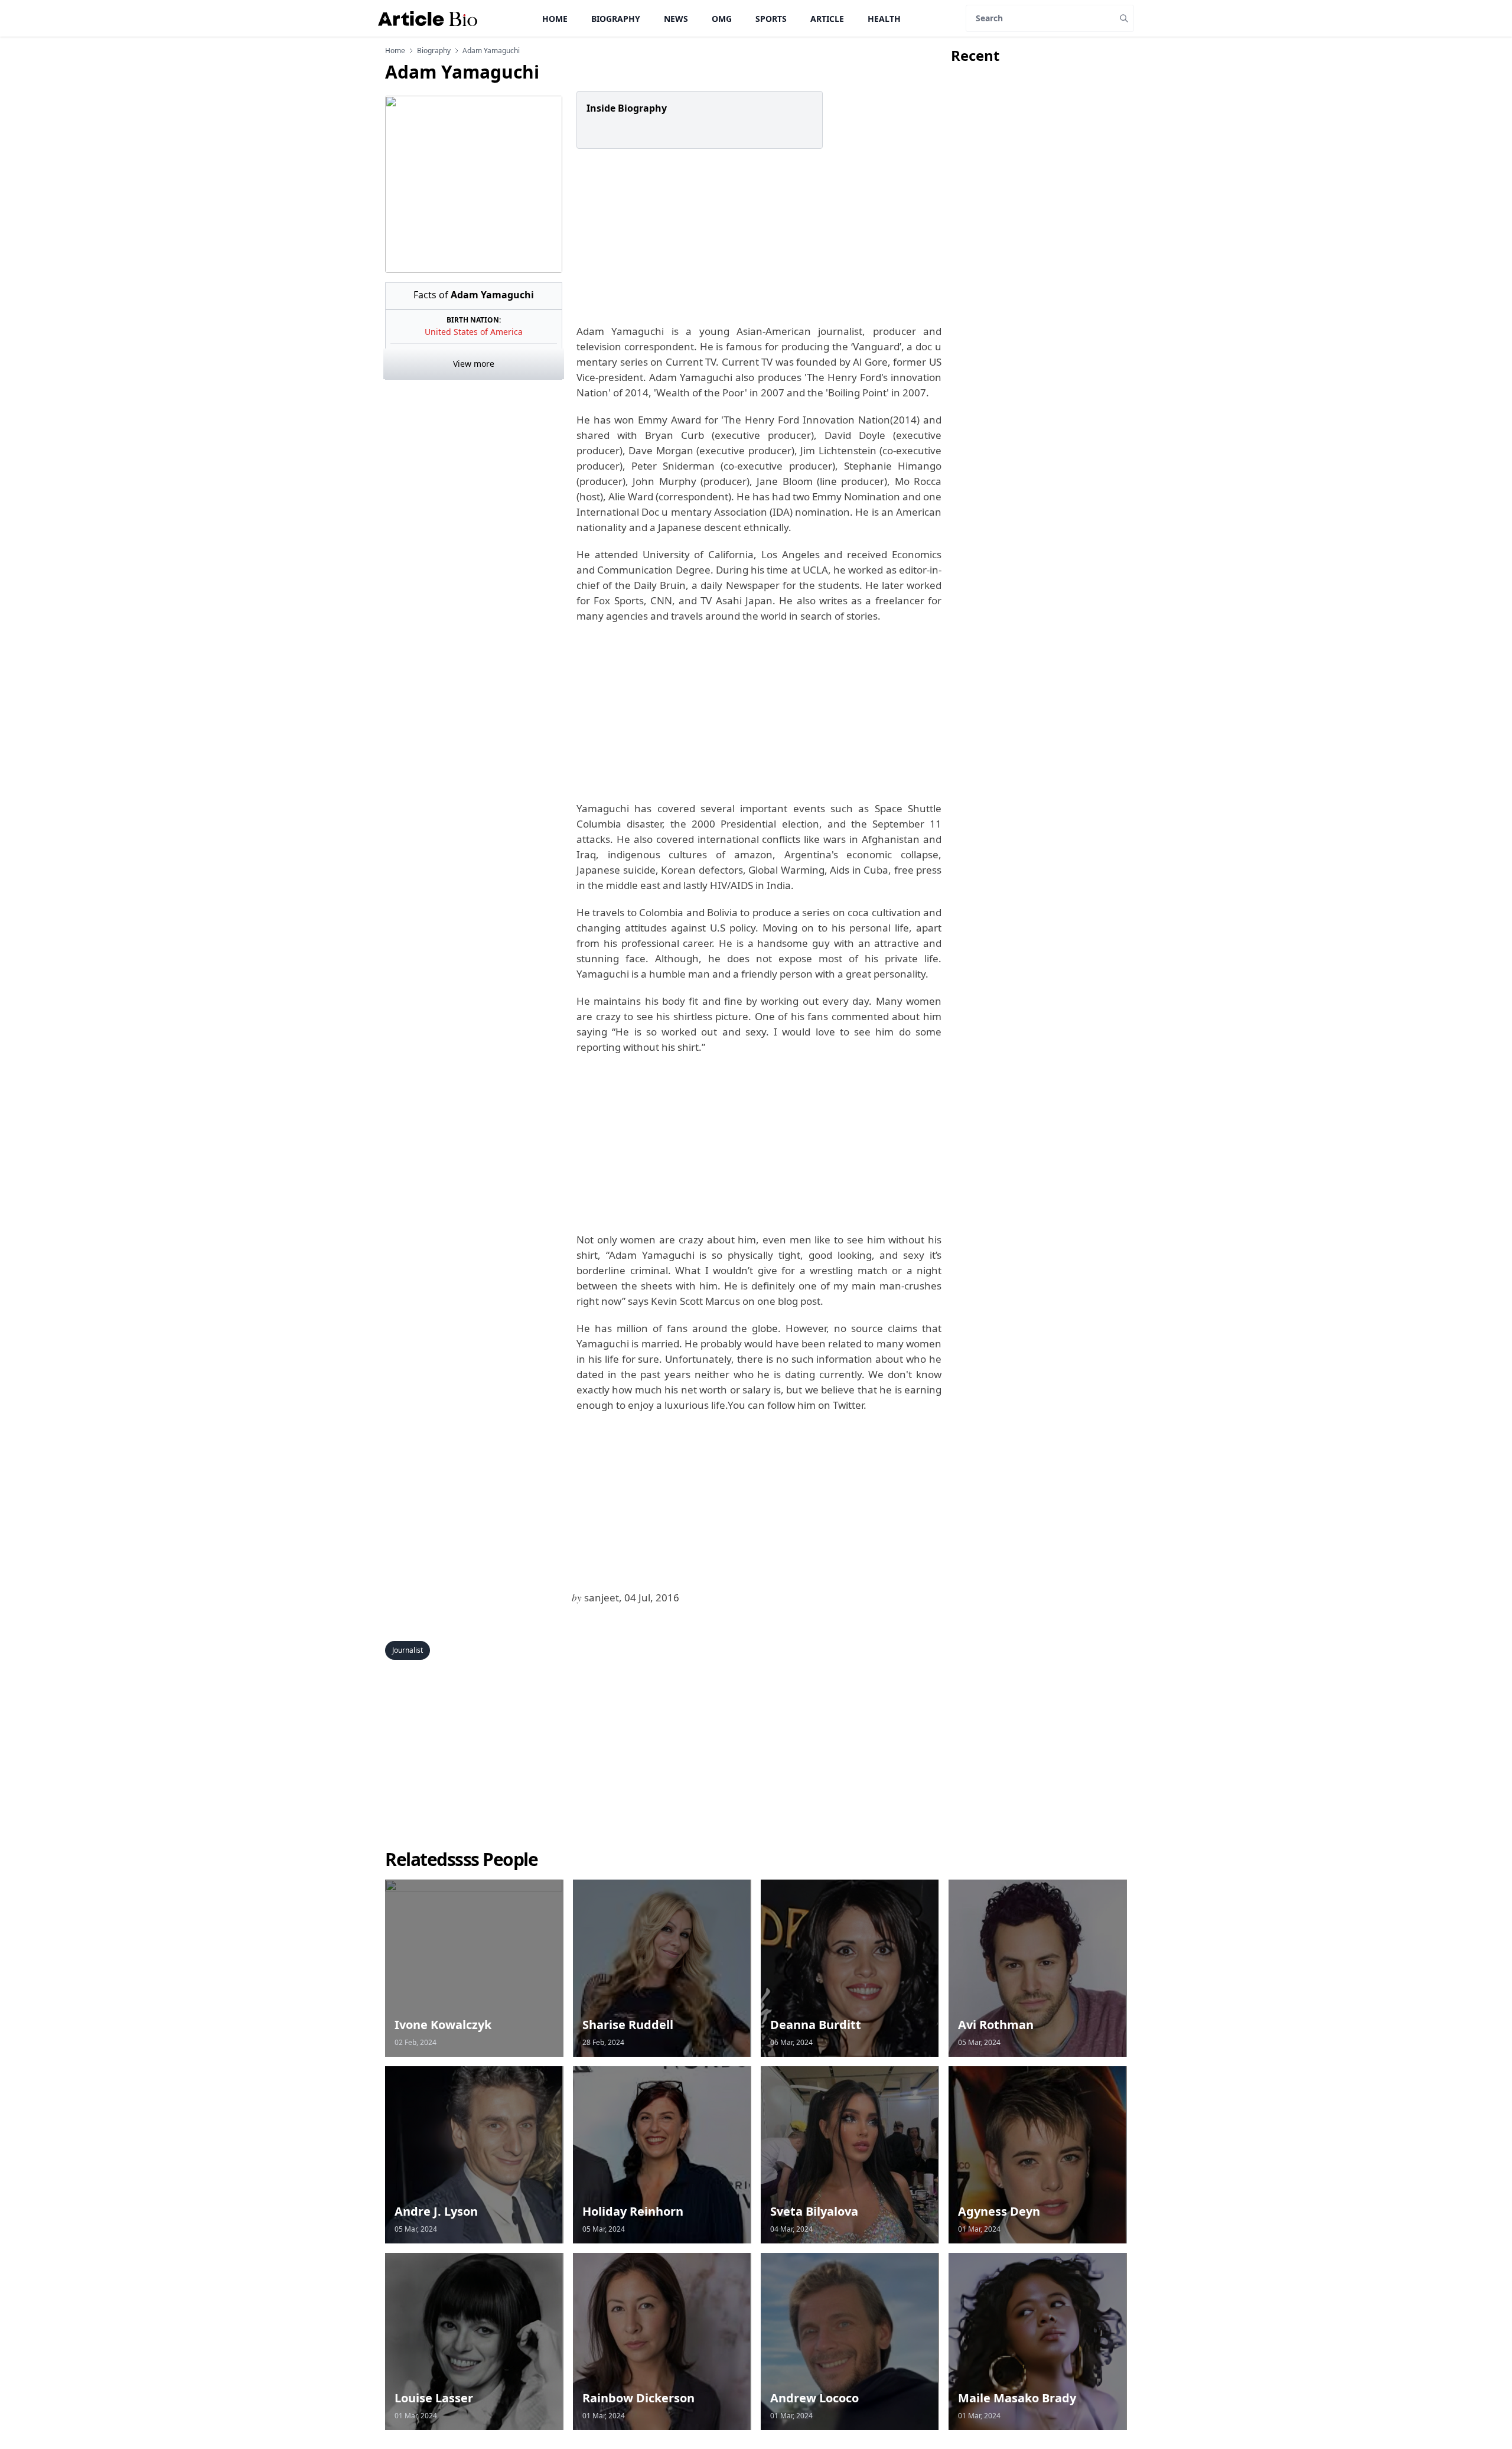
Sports (771, 19)
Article (827, 19)
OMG (722, 19)
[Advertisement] (757, 236)
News (676, 19)
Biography (616, 19)
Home (555, 19)
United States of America (474, 332)
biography (434, 51)
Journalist (408, 1650)
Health (884, 19)
